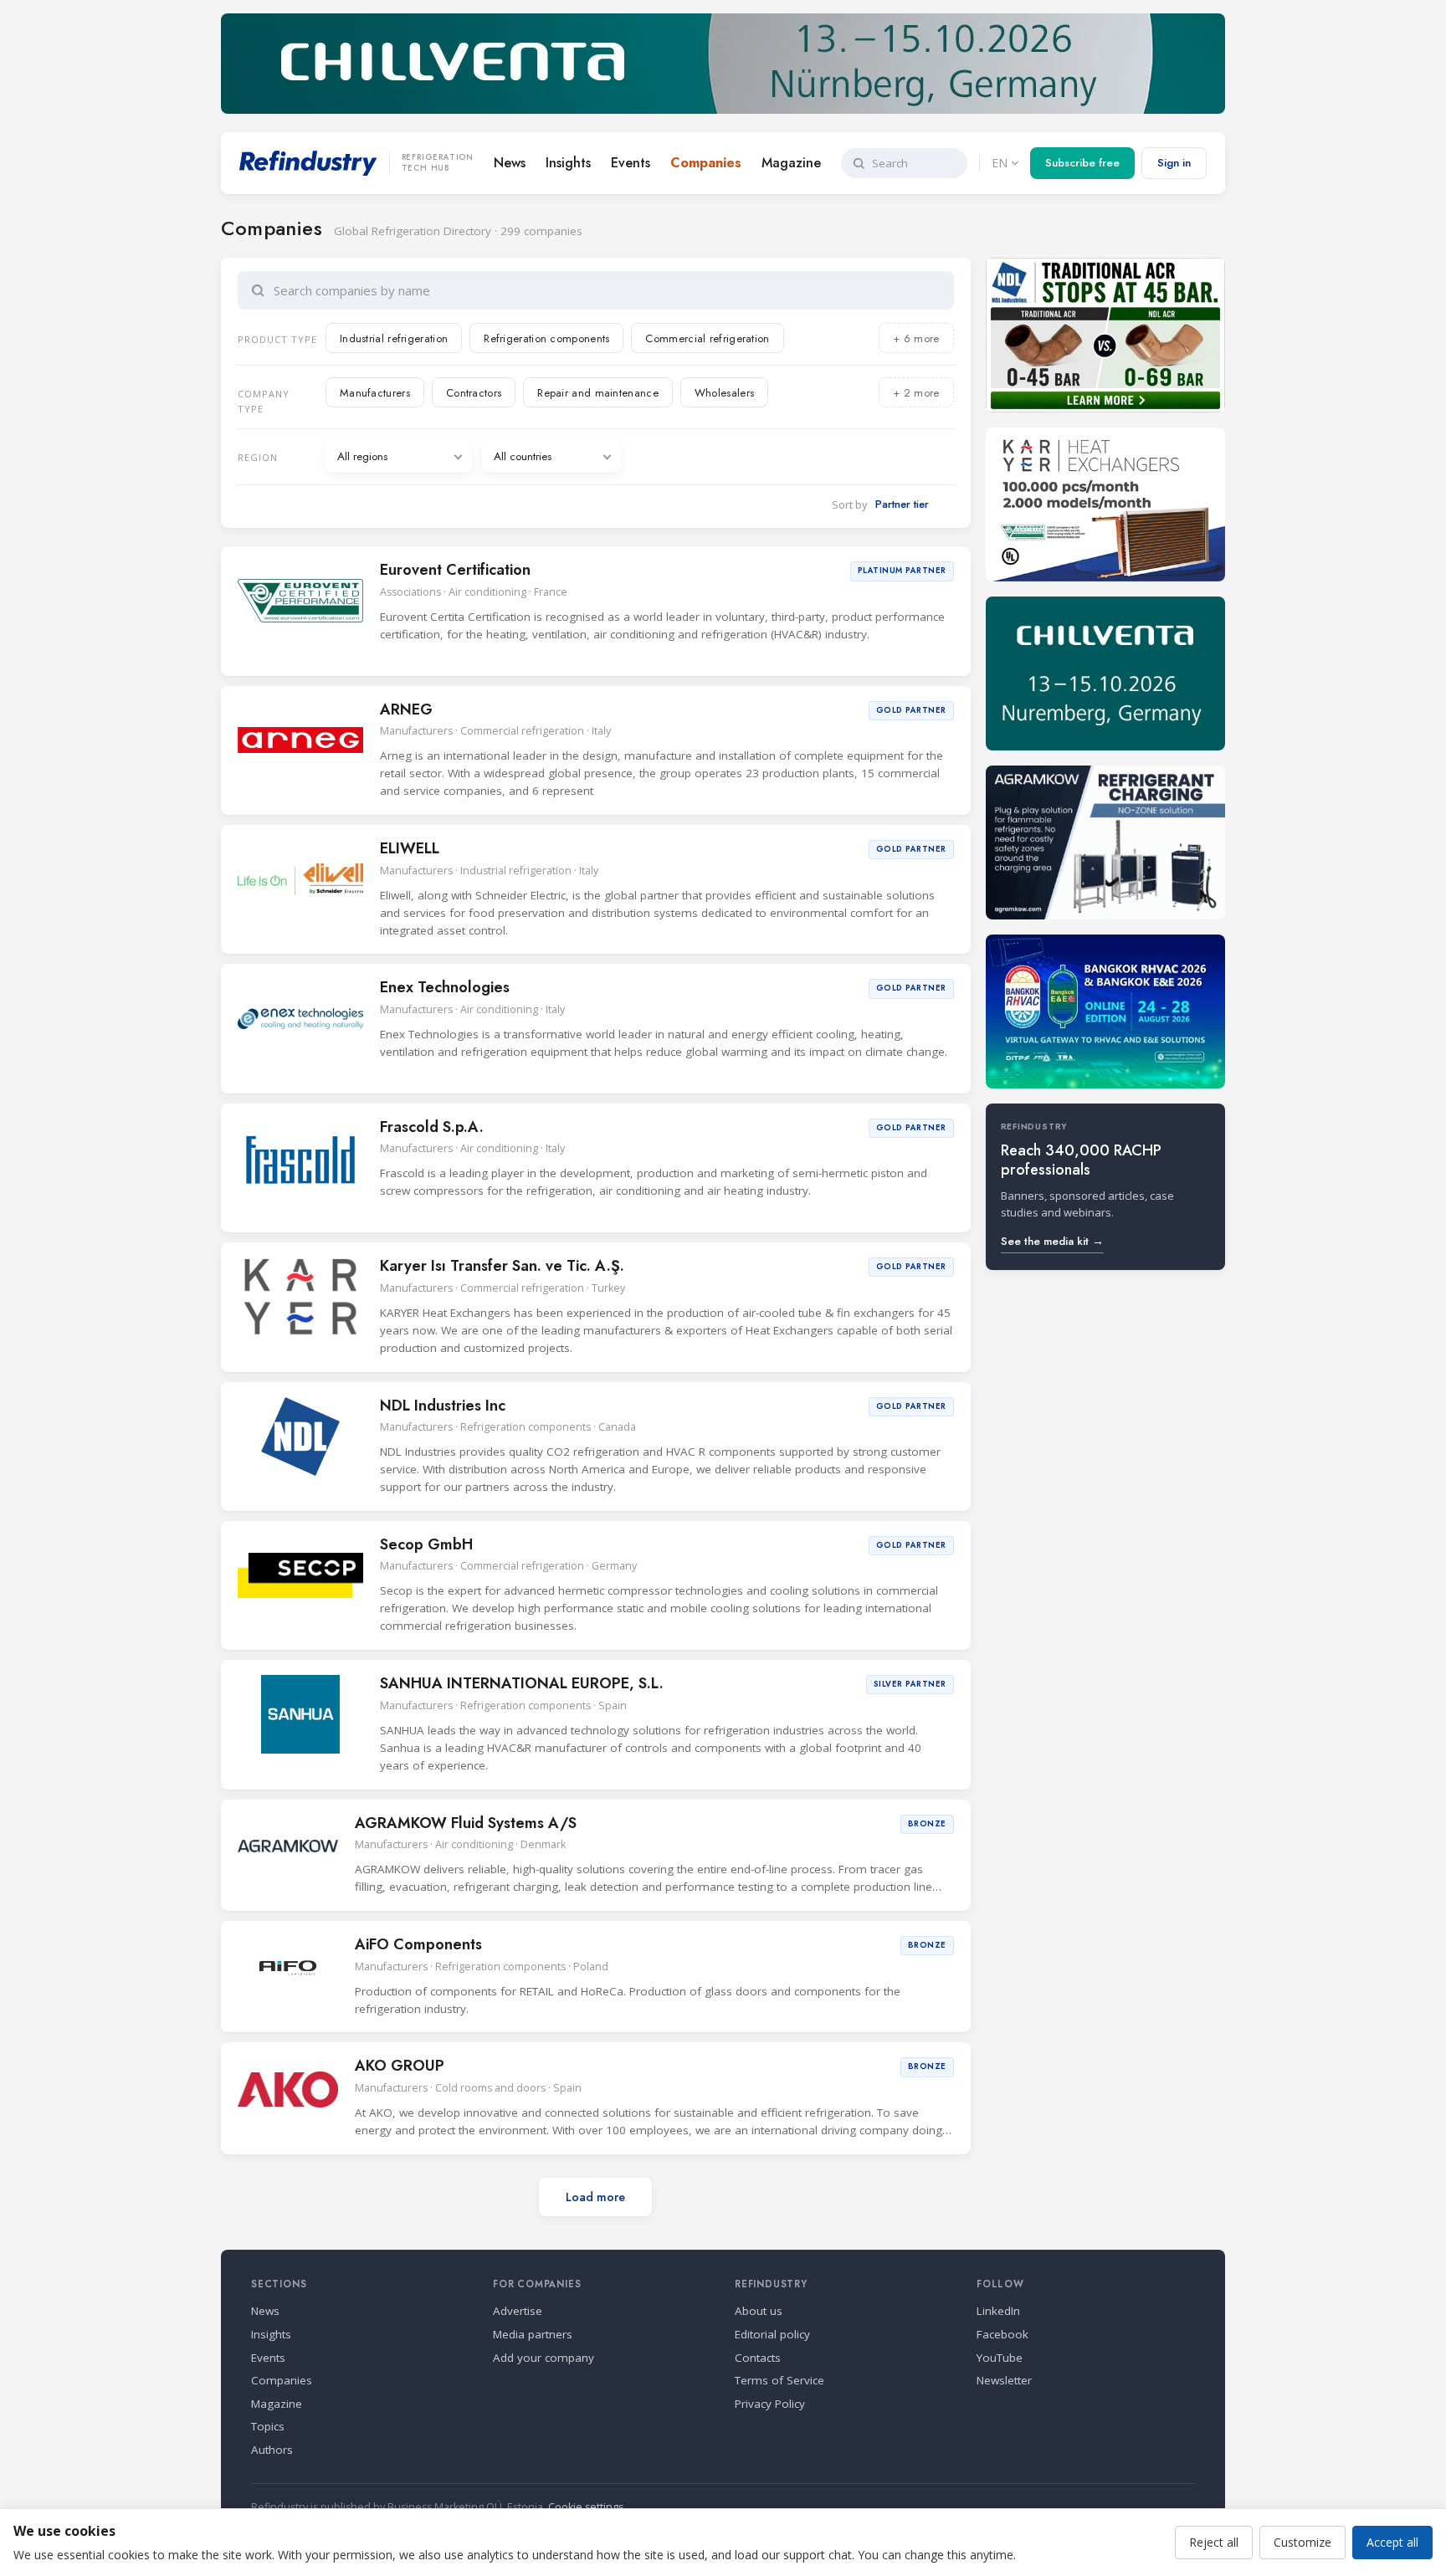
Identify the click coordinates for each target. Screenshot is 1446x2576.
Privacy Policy (770, 2404)
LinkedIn (998, 2311)
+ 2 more (916, 393)
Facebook (1002, 2334)
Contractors (474, 393)
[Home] (308, 163)
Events (631, 163)
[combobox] (607, 290)
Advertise (518, 2311)
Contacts (758, 2358)
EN (1000, 163)
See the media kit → (1052, 1241)
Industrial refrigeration (394, 338)
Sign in (1174, 163)
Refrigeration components (546, 338)
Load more (595, 2197)
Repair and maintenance (598, 393)
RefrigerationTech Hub (438, 163)
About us (759, 2311)
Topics (268, 2426)
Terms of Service (779, 2380)
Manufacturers (375, 393)
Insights (568, 163)
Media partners (533, 2334)
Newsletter (1004, 2380)
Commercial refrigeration (707, 338)
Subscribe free (1082, 163)
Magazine (791, 163)
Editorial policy (772, 2334)
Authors (272, 2450)
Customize (1302, 2542)
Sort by (850, 504)
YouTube (1000, 2358)
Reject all (1214, 2542)
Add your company (544, 2358)
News (510, 163)
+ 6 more (916, 338)
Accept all (1392, 2542)
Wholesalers (724, 393)
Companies (706, 163)
